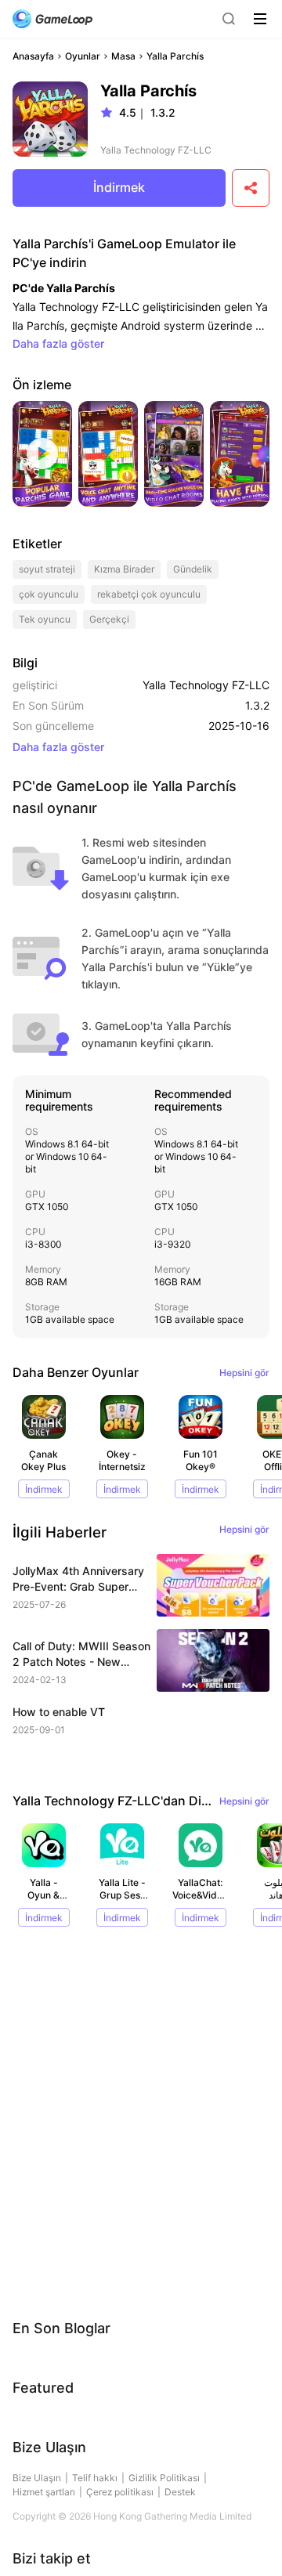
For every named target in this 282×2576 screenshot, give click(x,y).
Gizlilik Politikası (164, 2478)
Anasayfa (33, 56)
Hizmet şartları (44, 2492)
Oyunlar (83, 56)
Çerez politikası (120, 2492)
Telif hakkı (95, 2478)
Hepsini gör (244, 1373)
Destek (180, 2492)
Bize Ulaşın (37, 2478)
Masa (123, 56)
